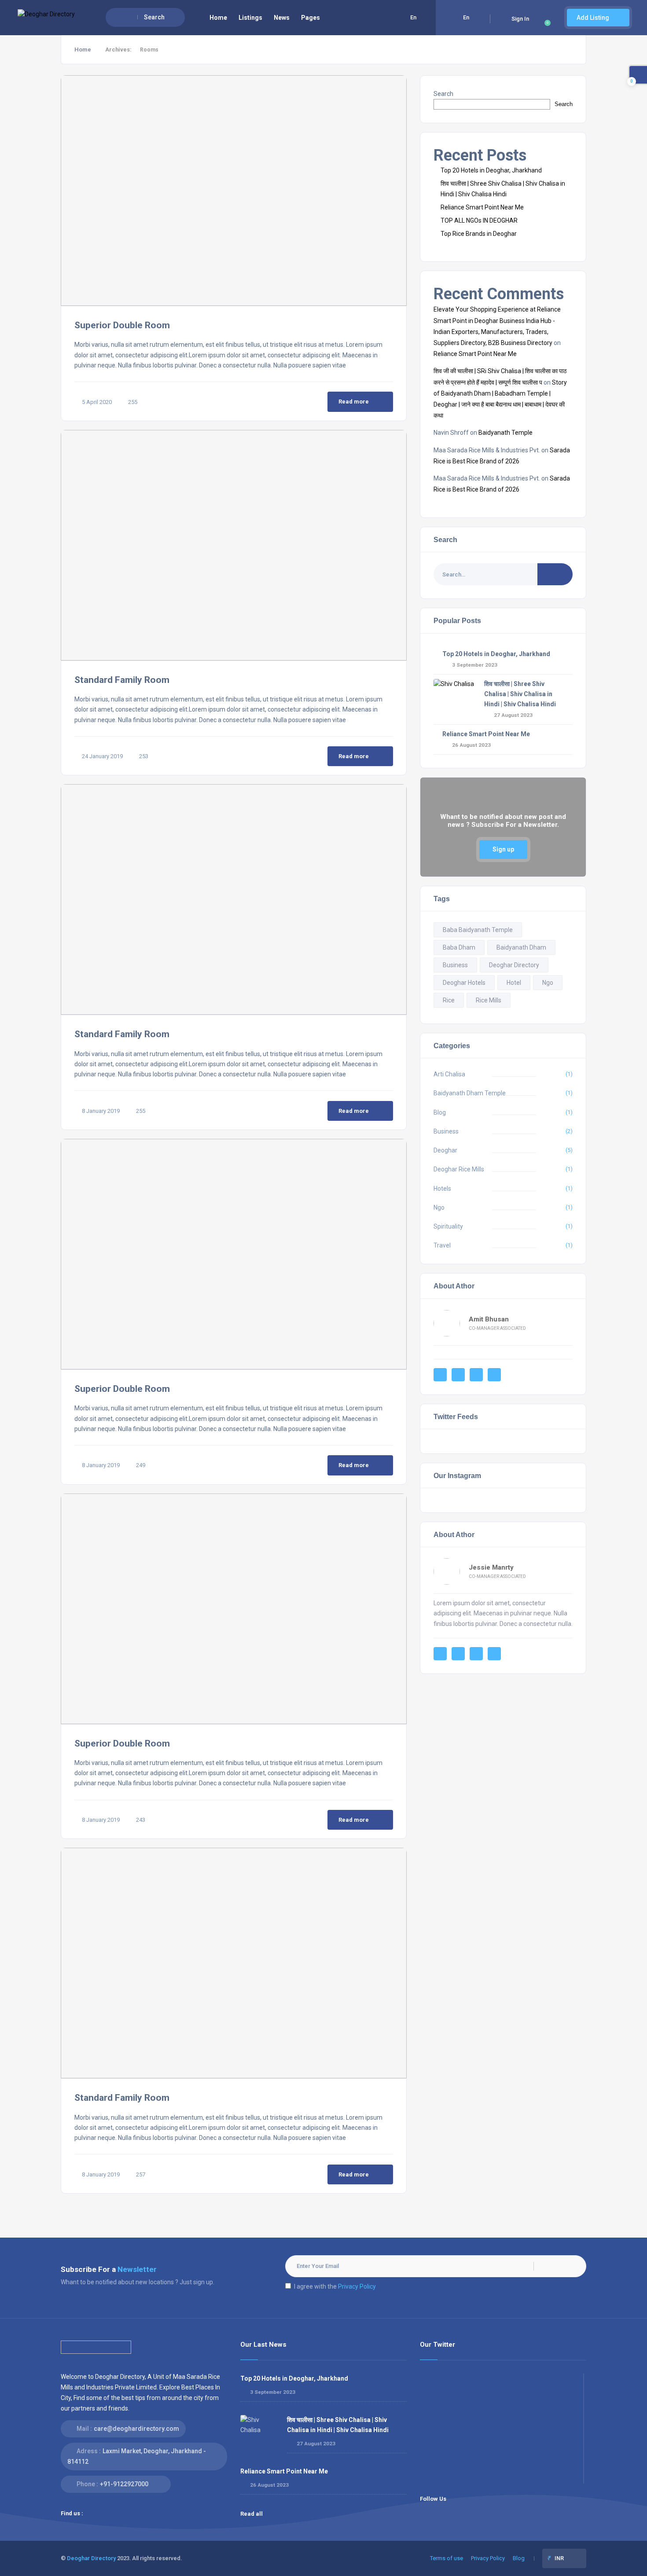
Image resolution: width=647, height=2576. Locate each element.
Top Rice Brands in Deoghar (479, 234)
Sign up (503, 849)
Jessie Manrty (491, 1567)
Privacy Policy (357, 2286)
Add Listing (594, 18)
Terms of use (447, 2558)
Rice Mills (489, 1000)
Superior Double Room (122, 325)
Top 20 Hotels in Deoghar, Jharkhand (491, 170)
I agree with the (335, 2286)
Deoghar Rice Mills (459, 1169)
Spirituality (448, 1226)
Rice (449, 1000)
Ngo (548, 983)
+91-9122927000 (124, 2484)
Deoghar (445, 1150)
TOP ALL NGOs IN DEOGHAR (479, 220)
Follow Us (433, 2499)
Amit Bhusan (489, 1319)
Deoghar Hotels (464, 983)
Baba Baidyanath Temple (478, 930)
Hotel (514, 983)
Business (455, 965)
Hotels (442, 1189)
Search (443, 94)
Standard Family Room (122, 680)
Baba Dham (459, 947)
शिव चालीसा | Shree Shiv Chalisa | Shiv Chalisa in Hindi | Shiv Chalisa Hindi (520, 694)
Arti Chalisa (449, 1074)
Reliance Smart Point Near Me (482, 207)
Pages (311, 18)
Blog (440, 1112)
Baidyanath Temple (505, 433)
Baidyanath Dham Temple (470, 1093)
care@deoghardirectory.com (136, 2429)
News (282, 18)
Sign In (520, 19)
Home (218, 18)
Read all (252, 2514)
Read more (354, 402)
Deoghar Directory (514, 965)
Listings (250, 18)
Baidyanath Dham (521, 947)
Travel (442, 1245)
